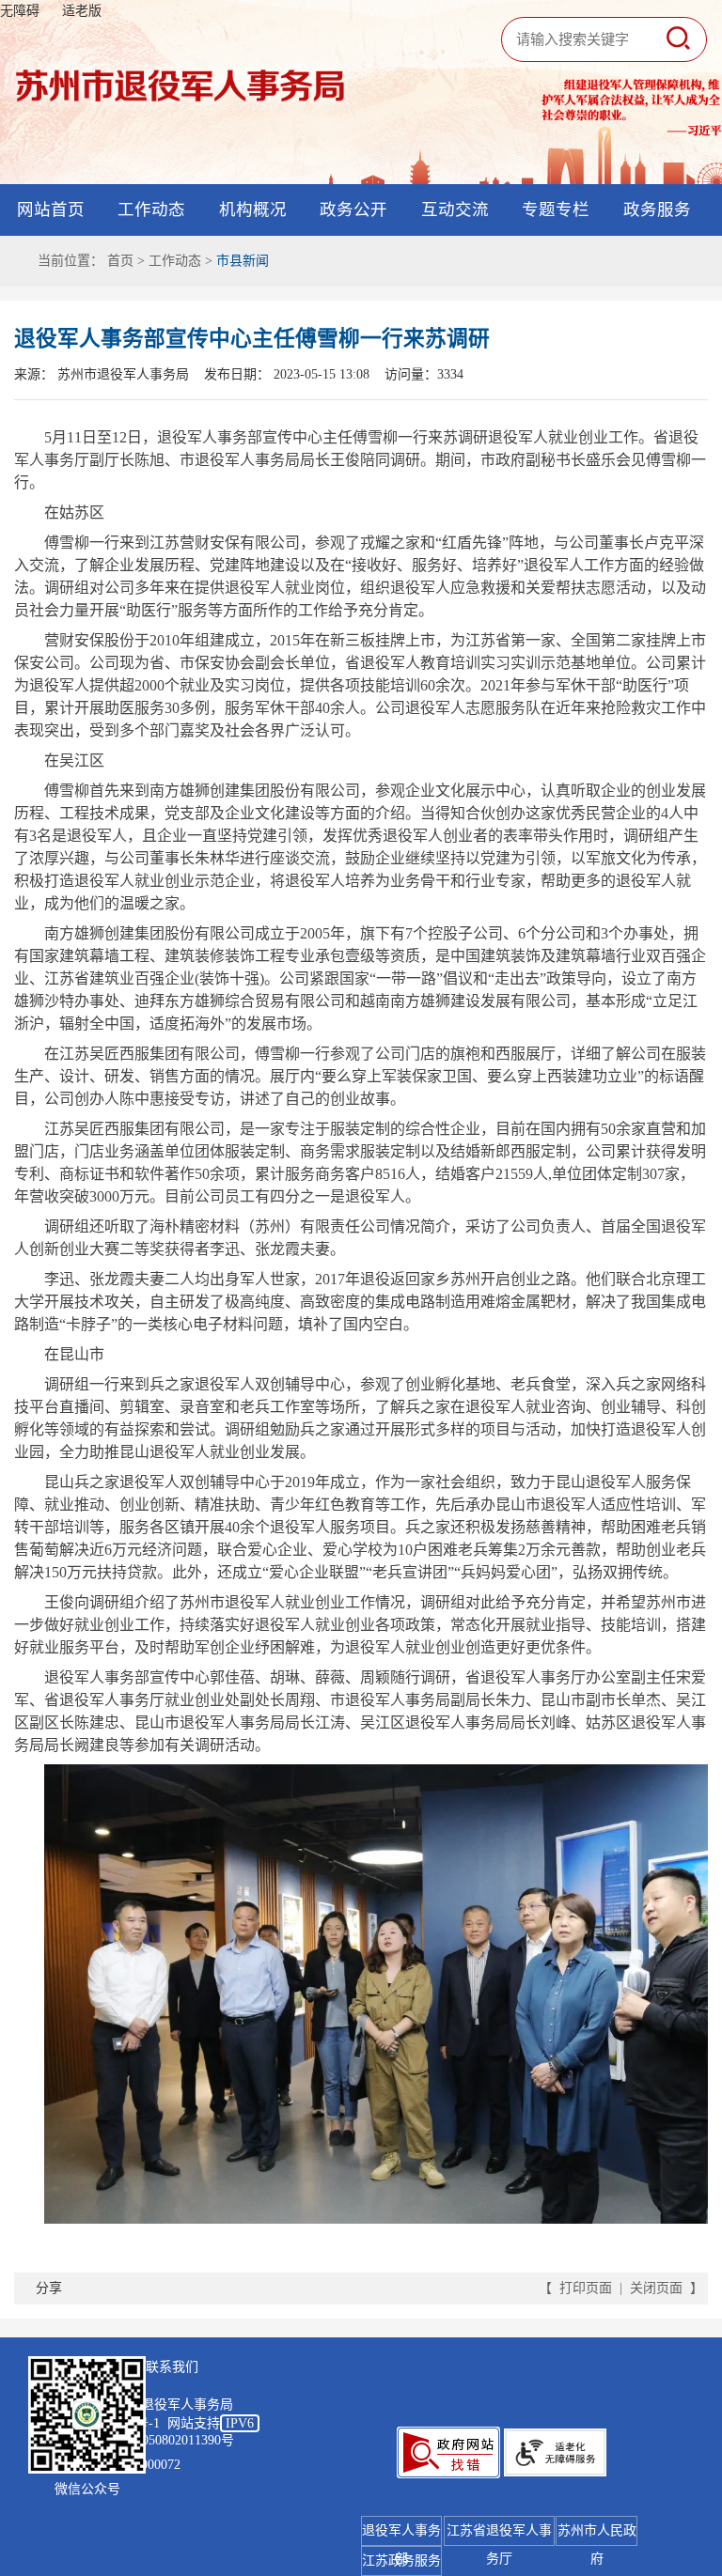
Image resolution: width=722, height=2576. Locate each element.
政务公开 (353, 209)
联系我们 (172, 2367)
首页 (120, 261)
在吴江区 (74, 760)
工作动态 (151, 209)
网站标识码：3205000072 (108, 2465)
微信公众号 (87, 2489)
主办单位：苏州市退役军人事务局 (134, 2405)
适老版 (82, 11)
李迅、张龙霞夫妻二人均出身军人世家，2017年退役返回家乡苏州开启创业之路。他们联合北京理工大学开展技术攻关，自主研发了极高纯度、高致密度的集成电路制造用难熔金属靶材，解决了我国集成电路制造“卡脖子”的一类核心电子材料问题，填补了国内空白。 (360, 1302)
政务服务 (657, 209)
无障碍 (20, 11)
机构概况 (253, 209)
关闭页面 (656, 2288)
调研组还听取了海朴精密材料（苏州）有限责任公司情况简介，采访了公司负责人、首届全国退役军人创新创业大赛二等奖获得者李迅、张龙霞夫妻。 (360, 1238)
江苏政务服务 (401, 2560)
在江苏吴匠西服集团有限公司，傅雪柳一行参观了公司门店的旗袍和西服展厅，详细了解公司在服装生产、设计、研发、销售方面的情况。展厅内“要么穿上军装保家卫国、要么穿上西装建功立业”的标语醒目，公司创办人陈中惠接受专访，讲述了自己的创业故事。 (360, 1076)
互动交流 (455, 209)
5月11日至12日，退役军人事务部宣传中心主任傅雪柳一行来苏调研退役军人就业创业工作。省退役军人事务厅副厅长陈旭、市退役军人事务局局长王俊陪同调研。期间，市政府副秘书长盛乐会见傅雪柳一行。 (360, 460)
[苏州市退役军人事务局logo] (180, 85)
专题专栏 (556, 209)
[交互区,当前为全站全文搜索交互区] (596, 39)
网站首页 (51, 209)
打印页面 (586, 2288)
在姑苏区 (74, 512)
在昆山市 (74, 1354)
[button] (678, 39)
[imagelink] (448, 2452)
